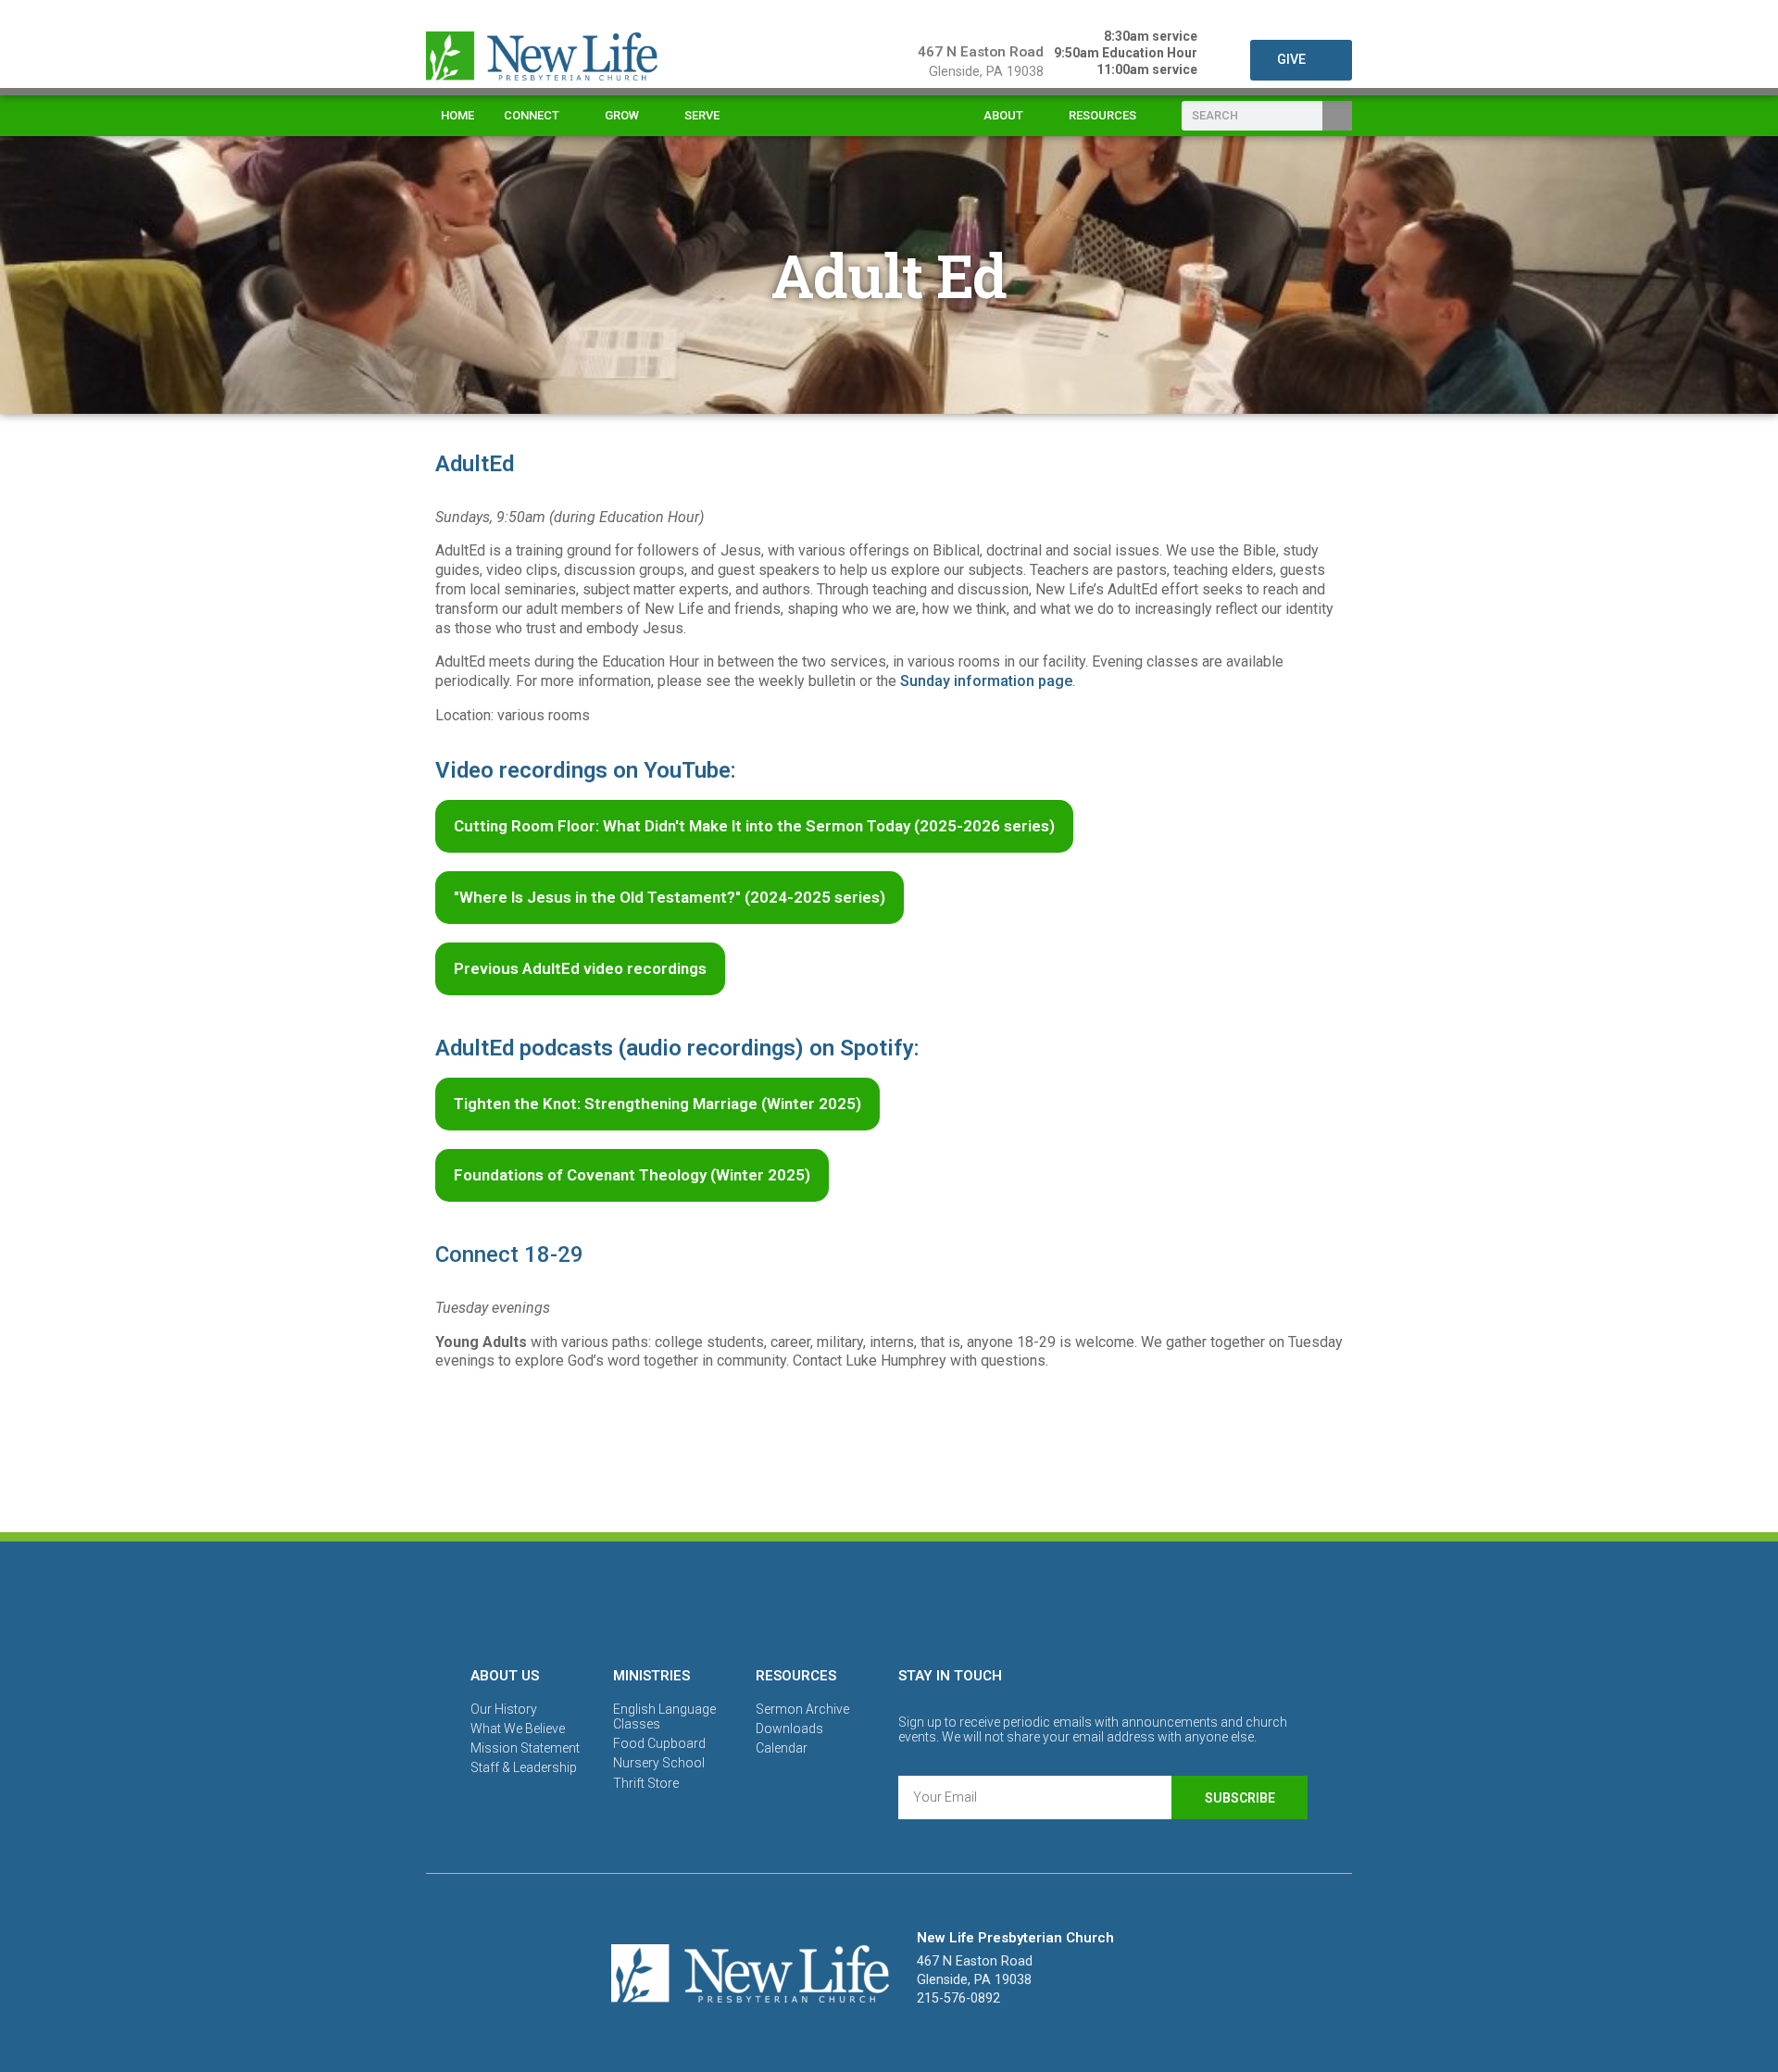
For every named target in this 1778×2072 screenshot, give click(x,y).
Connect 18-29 (509, 1254)
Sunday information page (986, 681)
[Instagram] (889, 1601)
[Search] (1337, 116)
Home (457, 115)
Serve (702, 115)
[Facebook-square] (825, 1601)
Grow (622, 115)
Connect (532, 115)
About (1003, 115)
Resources (1102, 115)
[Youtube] (953, 1601)
